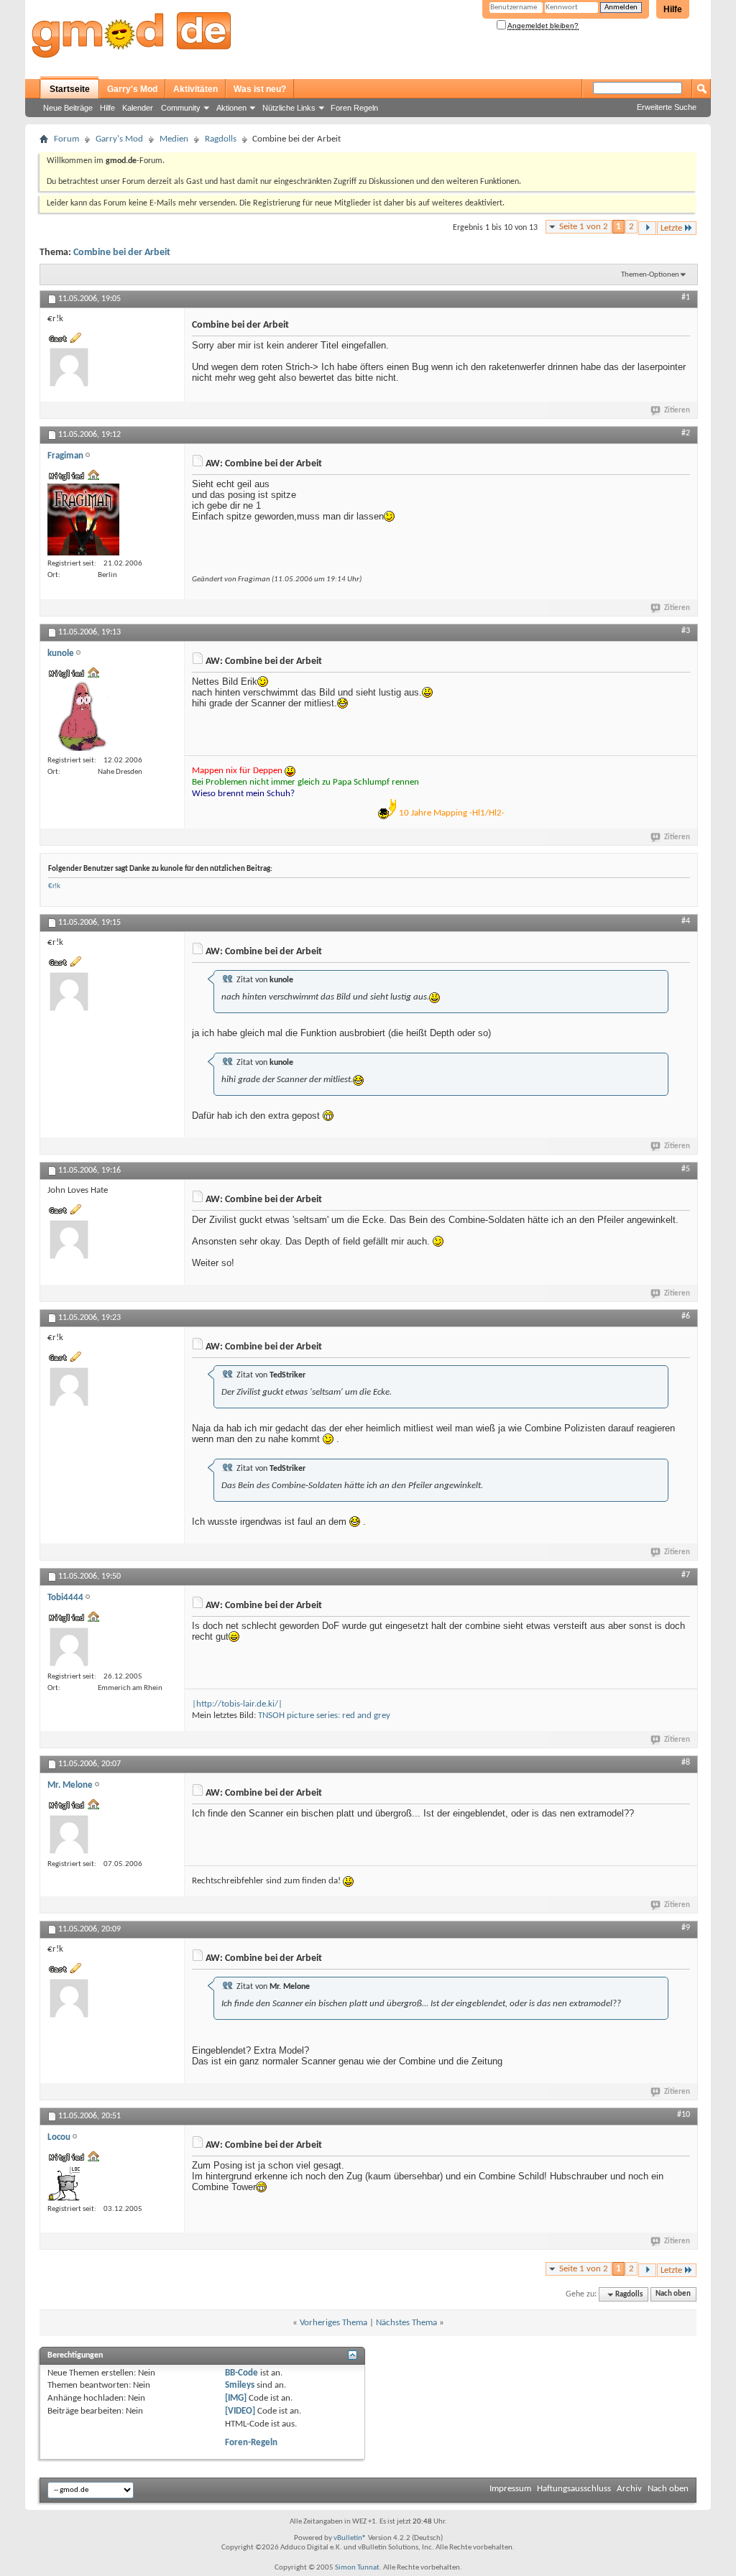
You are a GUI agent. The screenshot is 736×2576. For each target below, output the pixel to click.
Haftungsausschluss (574, 2489)
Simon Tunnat (357, 2568)
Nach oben (673, 2295)
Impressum (510, 2489)
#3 (686, 631)
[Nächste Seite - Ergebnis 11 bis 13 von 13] (647, 228)
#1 (686, 297)
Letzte (671, 228)
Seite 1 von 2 (584, 227)
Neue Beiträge (68, 108)
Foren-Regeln (251, 2443)
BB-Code (241, 2373)
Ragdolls (221, 139)
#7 (686, 1575)
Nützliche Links (289, 108)
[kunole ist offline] (83, 716)
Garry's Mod (132, 89)
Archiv (629, 2489)
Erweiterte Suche (667, 107)
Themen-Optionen (650, 275)
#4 (686, 921)
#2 (686, 433)
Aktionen (231, 108)
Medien (174, 139)
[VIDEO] (240, 2411)
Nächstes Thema (406, 2323)
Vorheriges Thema (333, 2323)
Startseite (70, 89)
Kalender (138, 108)
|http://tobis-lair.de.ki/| (237, 1704)
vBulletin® (350, 2538)
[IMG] (236, 2398)
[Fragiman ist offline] (83, 520)
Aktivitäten (195, 89)
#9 (686, 1928)
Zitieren (677, 411)
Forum (66, 139)
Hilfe (673, 9)
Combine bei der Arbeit (122, 253)
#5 (686, 1169)
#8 (686, 1763)
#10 (684, 2115)
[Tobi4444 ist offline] (69, 1647)
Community (181, 108)
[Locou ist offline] (65, 2183)
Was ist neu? (260, 89)
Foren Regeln (354, 108)
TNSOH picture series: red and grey (324, 1716)
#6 (686, 1316)
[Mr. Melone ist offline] (69, 1834)
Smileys (240, 2385)
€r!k (54, 886)
